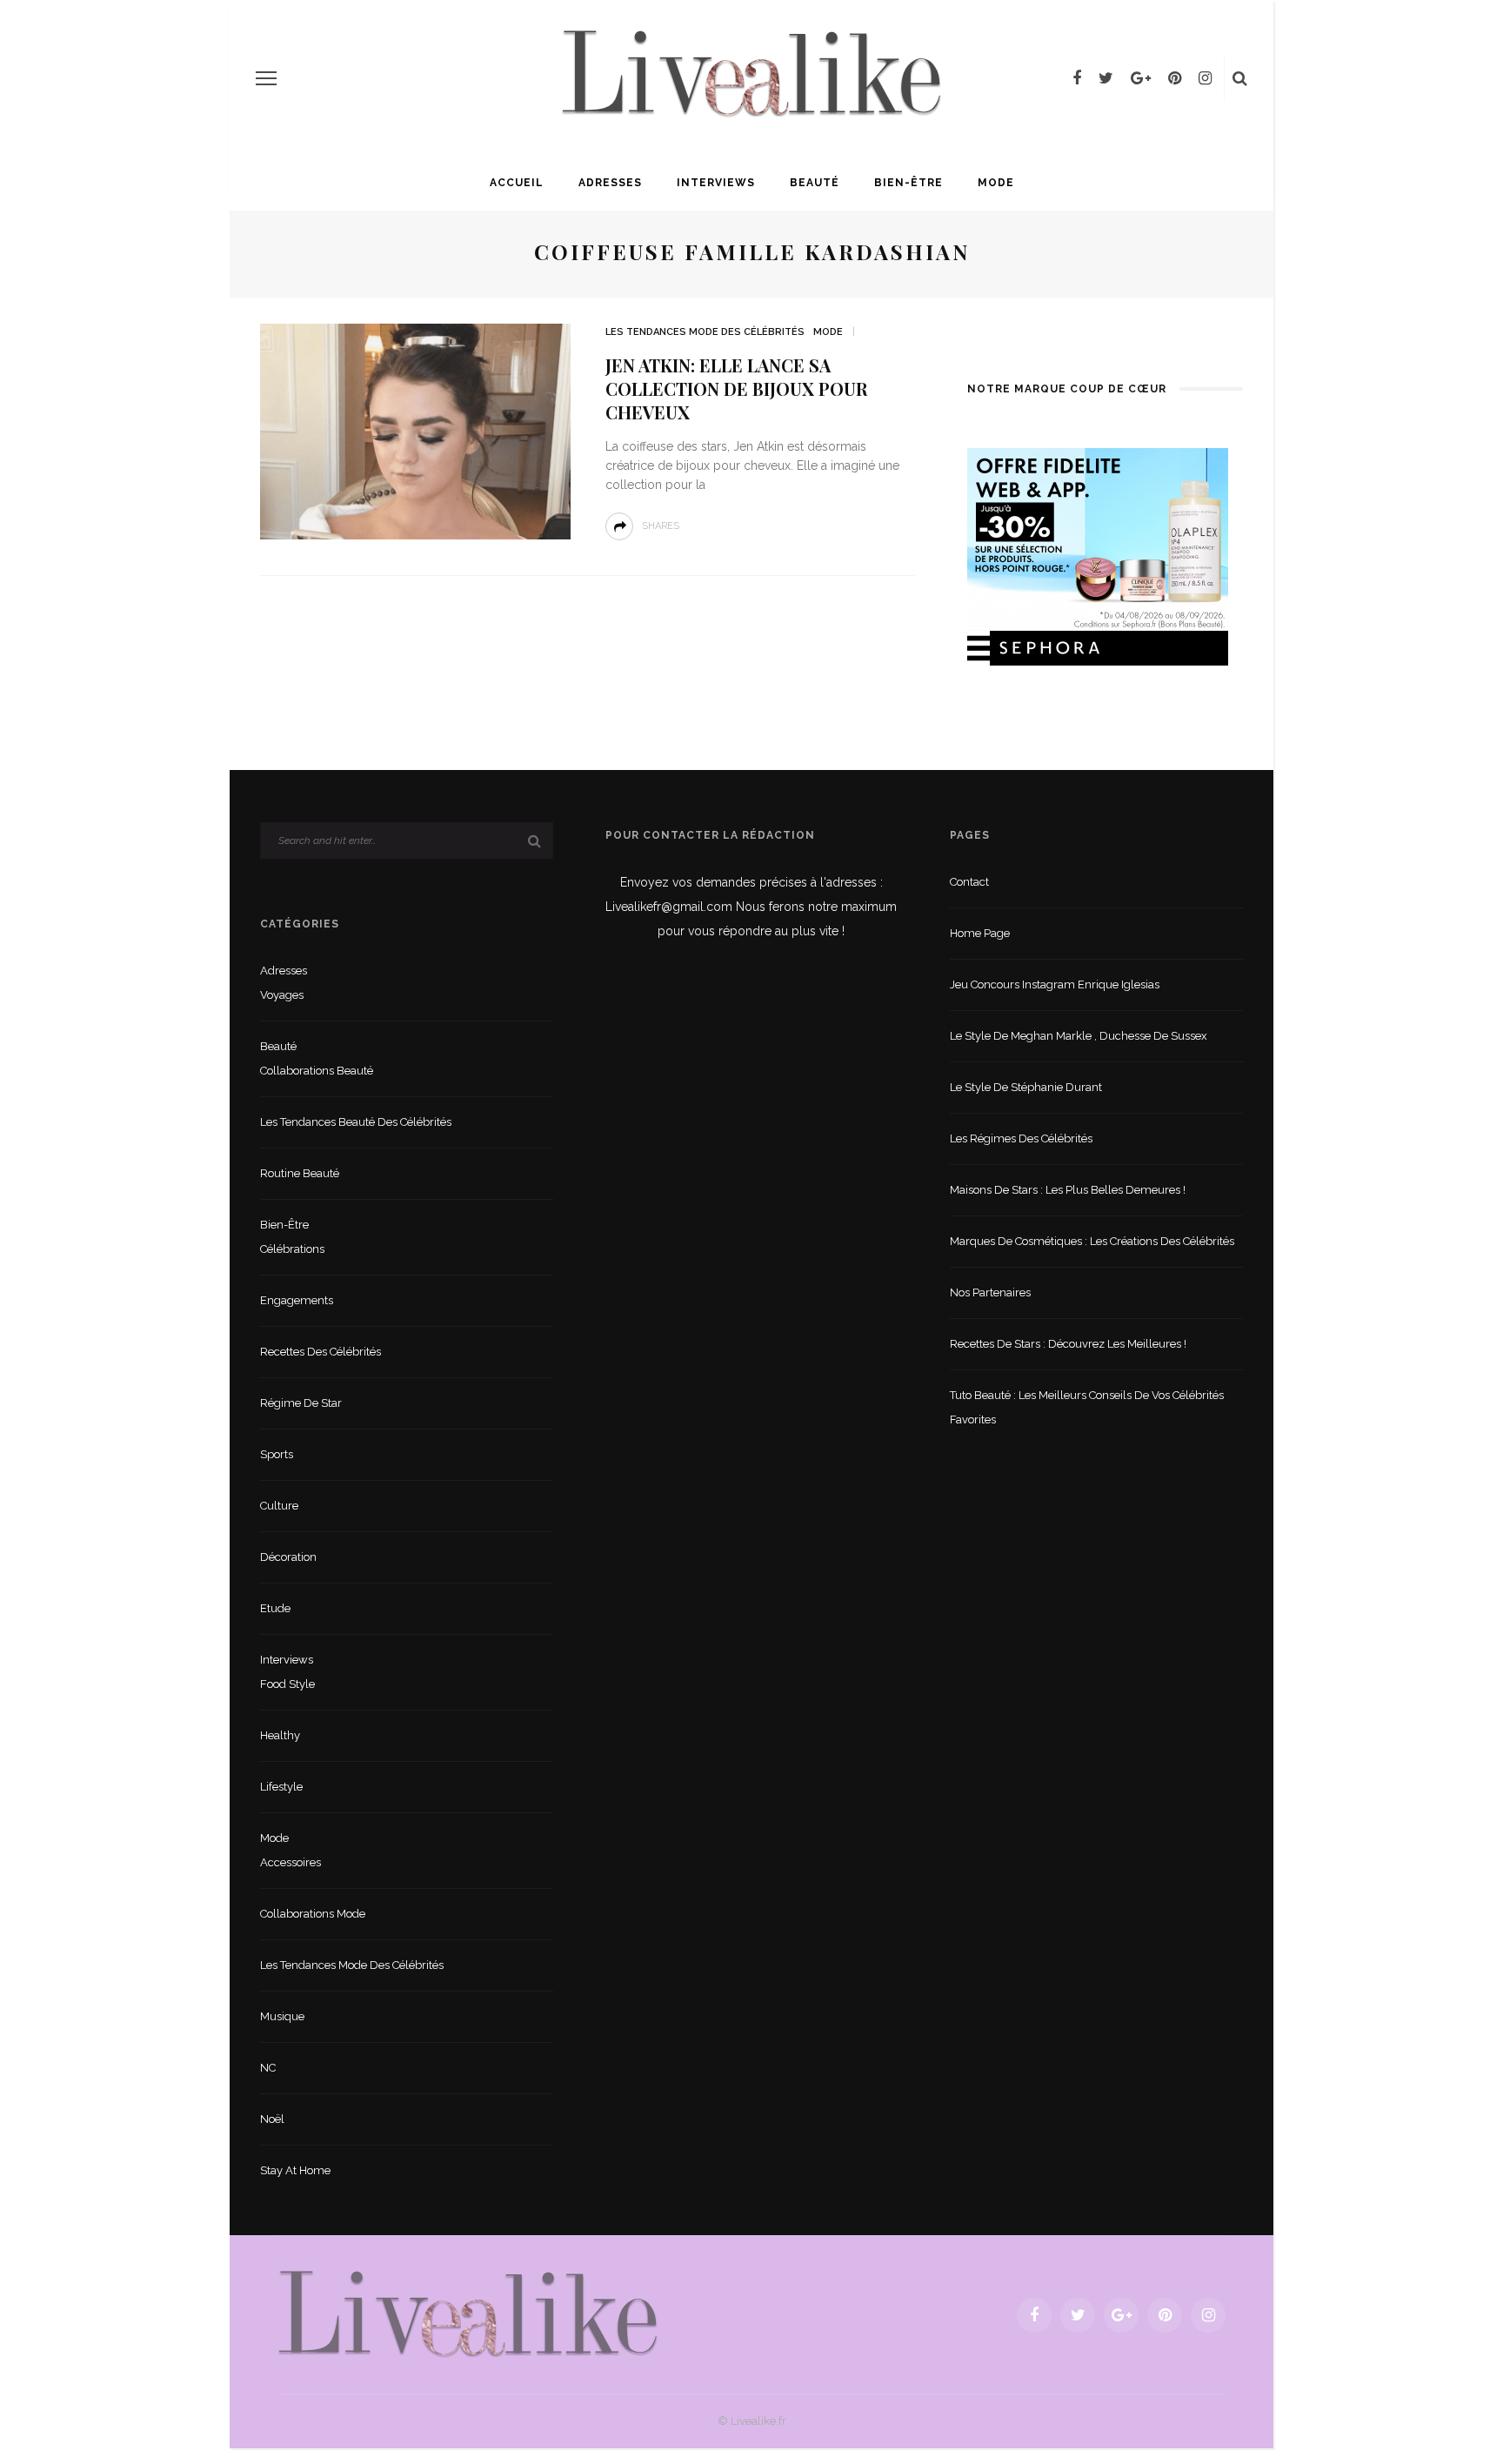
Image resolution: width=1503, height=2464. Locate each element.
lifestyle (281, 1787)
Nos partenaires (990, 1292)
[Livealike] (468, 2314)
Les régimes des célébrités (1021, 1138)
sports (277, 1454)
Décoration (288, 1557)
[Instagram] (1205, 78)
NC (268, 2068)
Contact (969, 882)
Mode (996, 183)
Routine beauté (300, 1173)
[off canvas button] (266, 78)
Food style (287, 1684)
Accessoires (291, 1862)
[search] (1240, 78)
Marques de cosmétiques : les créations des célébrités (1092, 1241)
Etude (275, 1608)
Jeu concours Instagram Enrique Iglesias (1055, 984)
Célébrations (292, 1249)
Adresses (610, 183)
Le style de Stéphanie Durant (1026, 1087)
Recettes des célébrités (321, 1352)
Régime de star (301, 1403)
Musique (282, 2016)
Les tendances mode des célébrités (705, 332)
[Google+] (1141, 78)
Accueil (517, 183)
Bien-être (908, 183)
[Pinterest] (1175, 78)
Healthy (280, 1735)
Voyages (282, 995)
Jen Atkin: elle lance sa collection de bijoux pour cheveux (736, 388)
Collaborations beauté (317, 1071)
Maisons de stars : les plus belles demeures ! (1068, 1190)
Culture (279, 1506)
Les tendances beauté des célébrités (356, 1122)
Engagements (297, 1300)
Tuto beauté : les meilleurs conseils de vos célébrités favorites (1087, 1407)
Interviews (716, 183)
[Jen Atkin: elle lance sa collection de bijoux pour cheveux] (415, 430)
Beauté (815, 183)
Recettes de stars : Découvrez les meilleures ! (1068, 1344)
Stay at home (295, 2170)
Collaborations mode (313, 1914)
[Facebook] (1077, 78)
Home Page (980, 933)
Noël (272, 2119)
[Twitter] (1106, 78)
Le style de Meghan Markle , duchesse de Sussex (1079, 1036)
